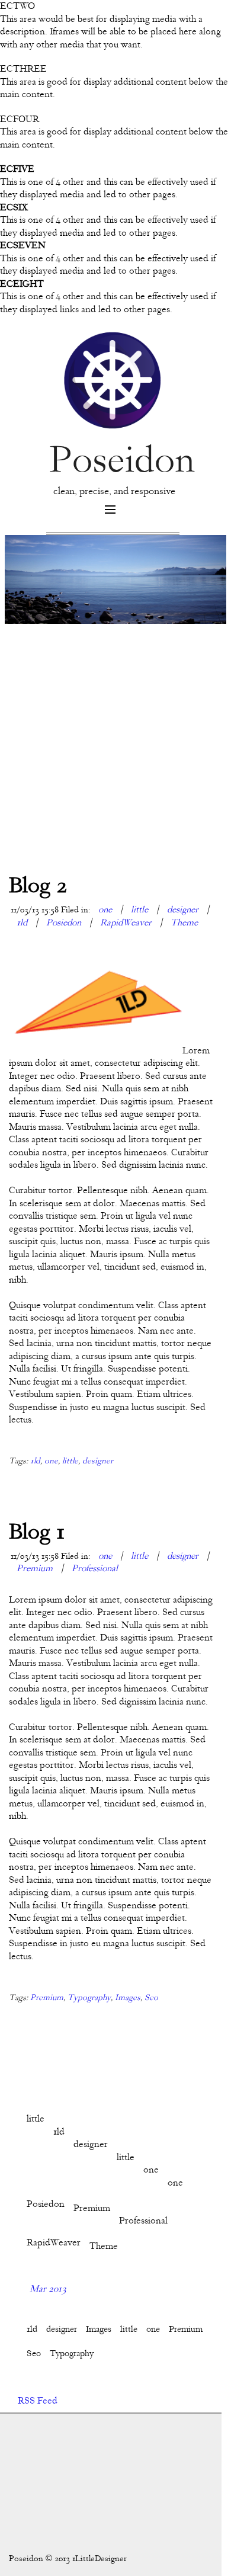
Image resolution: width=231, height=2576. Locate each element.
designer (183, 909)
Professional (95, 1568)
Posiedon (64, 922)
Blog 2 (38, 885)
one (106, 909)
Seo (151, 1997)
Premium (35, 1568)
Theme (184, 922)
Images (128, 1997)
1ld (22, 922)
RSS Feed (38, 2401)
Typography (89, 1997)
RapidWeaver (126, 922)
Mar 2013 (48, 2289)
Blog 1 (37, 1531)
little (139, 909)
